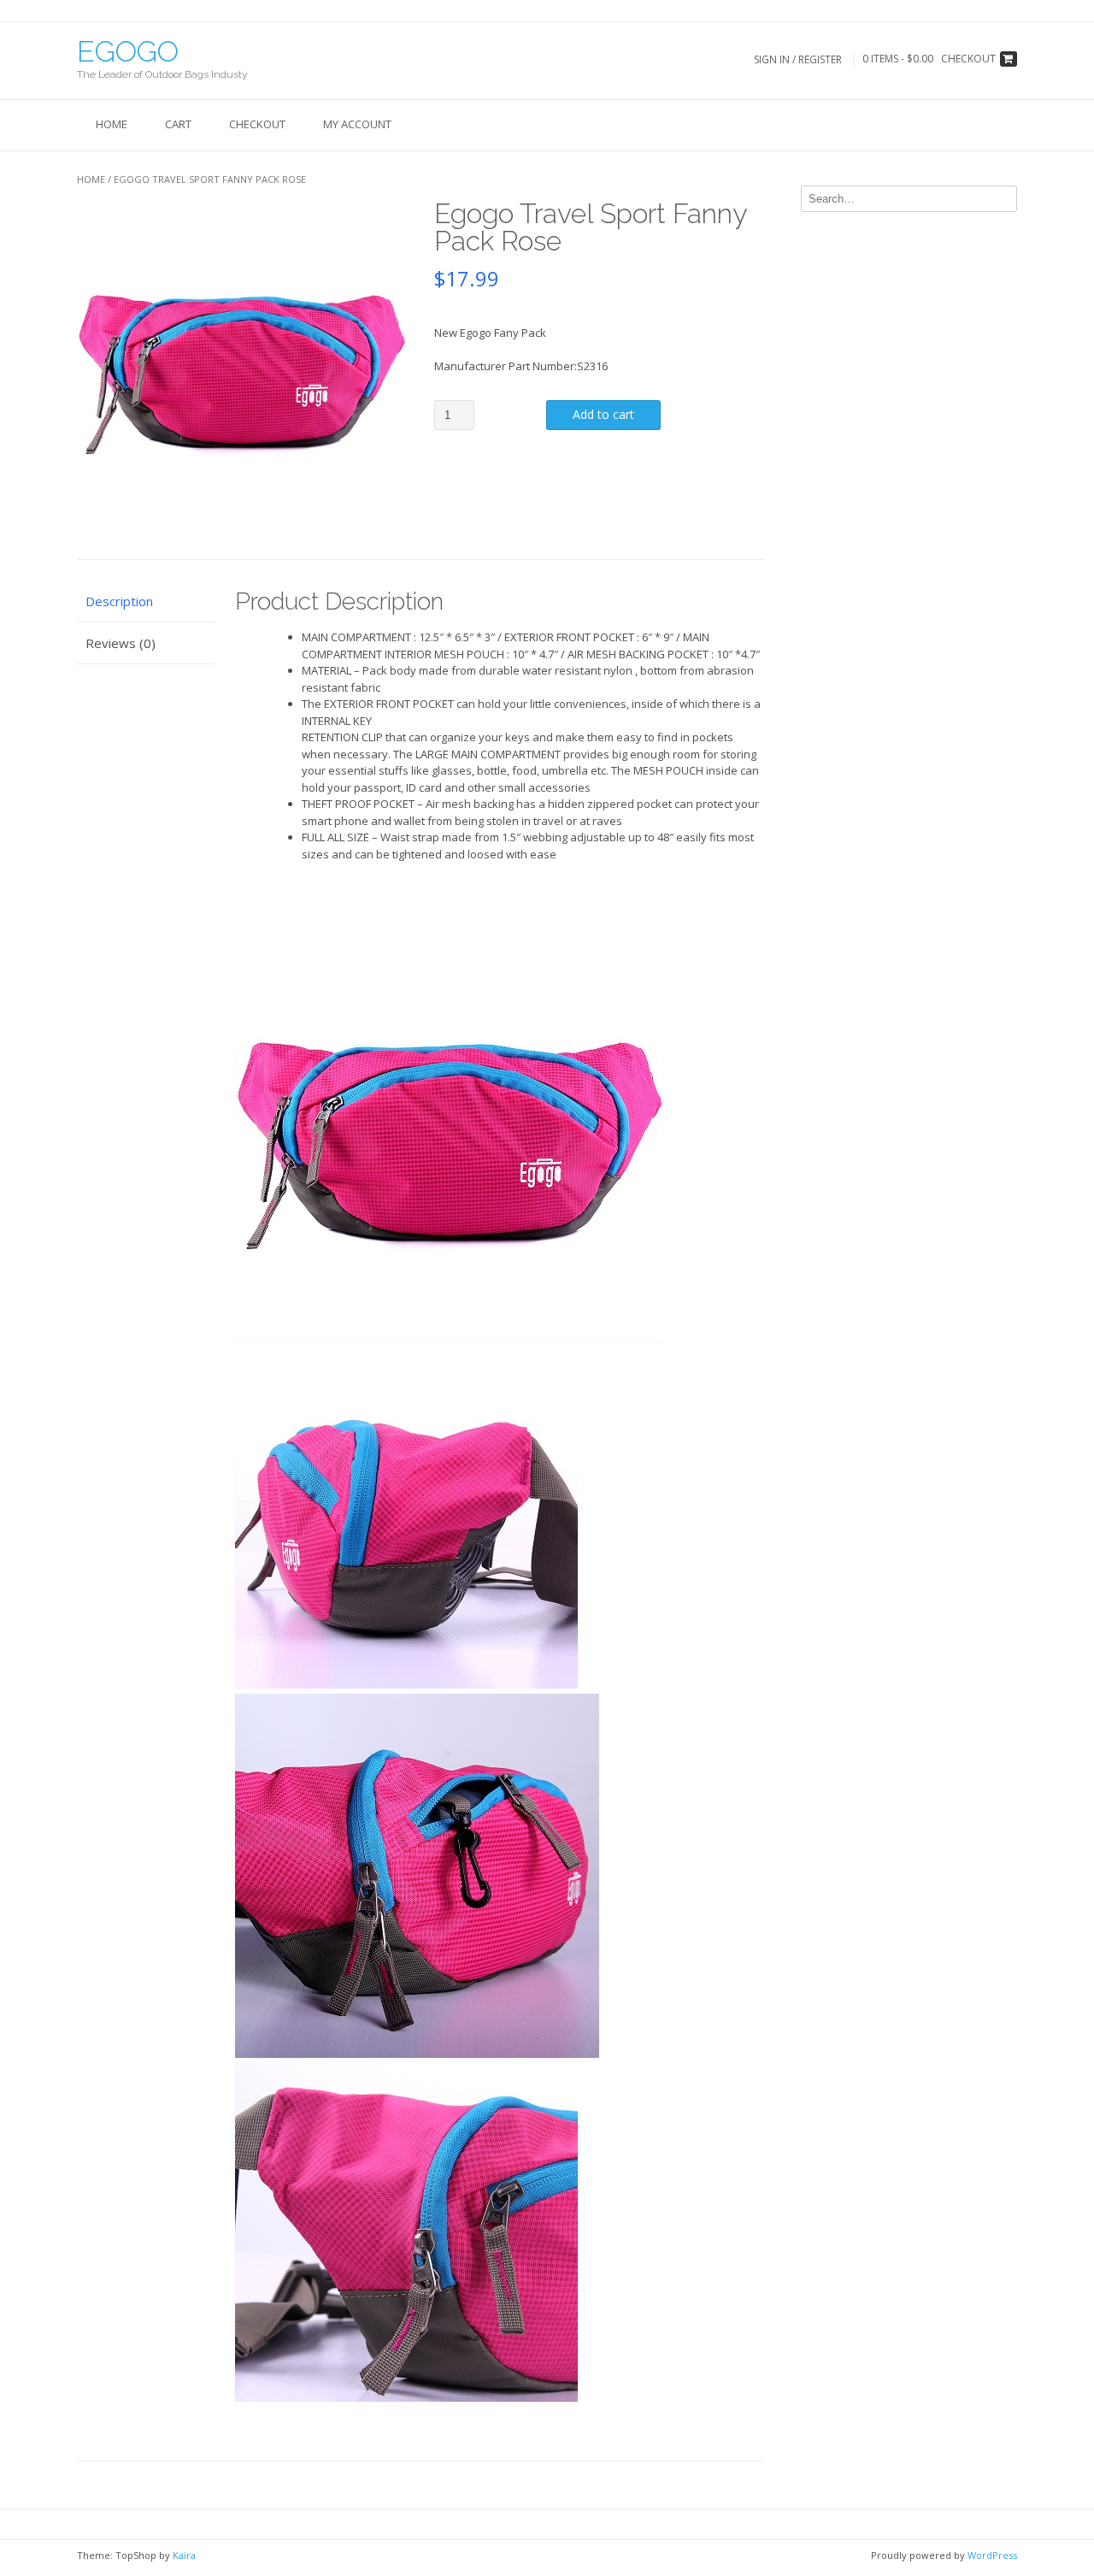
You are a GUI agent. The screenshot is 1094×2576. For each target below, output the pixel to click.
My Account (357, 124)
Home (112, 124)
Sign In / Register (798, 59)
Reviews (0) (121, 643)
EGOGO (128, 51)
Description (119, 601)
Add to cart (603, 414)
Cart (178, 124)
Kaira (184, 2555)
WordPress (992, 2555)
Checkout (257, 124)
